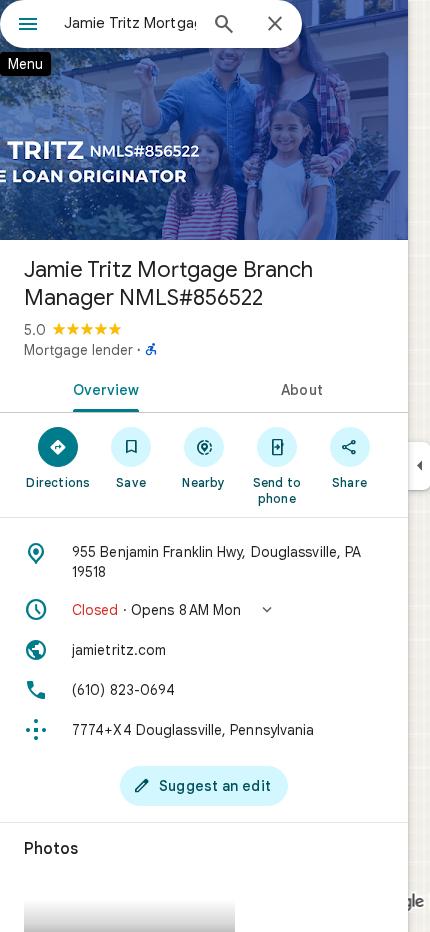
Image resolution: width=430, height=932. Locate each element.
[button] (204, 610)
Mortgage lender (78, 350)
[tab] (102, 388)
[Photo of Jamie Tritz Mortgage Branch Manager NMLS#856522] (204, 120)
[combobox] (130, 23)
